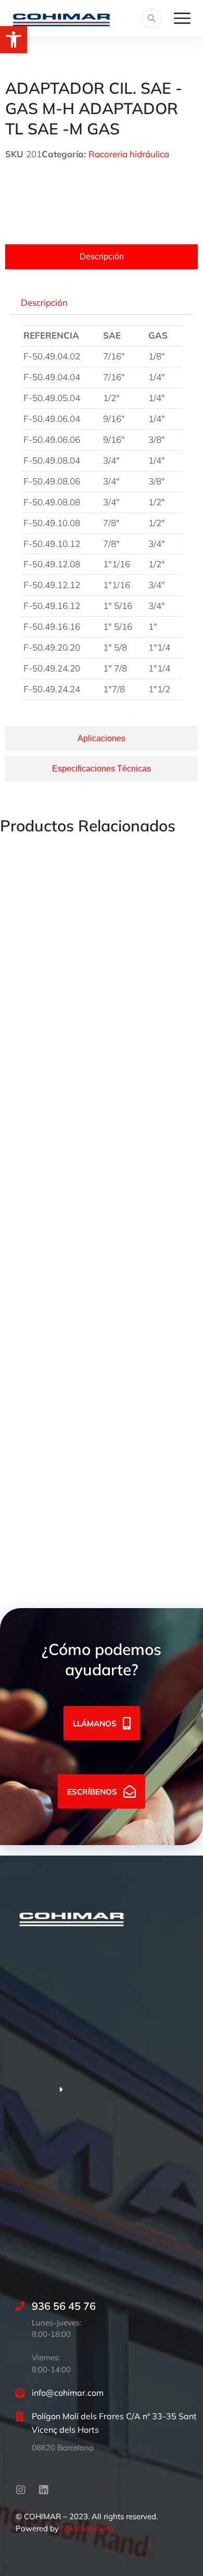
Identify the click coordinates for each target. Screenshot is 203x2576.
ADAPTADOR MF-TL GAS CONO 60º (75, 976)
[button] (14, 40)
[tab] (102, 257)
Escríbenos (92, 1791)
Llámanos (95, 1723)
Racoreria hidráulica (129, 154)
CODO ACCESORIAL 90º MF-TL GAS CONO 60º (97, 1404)
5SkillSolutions (88, 2528)
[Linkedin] (44, 2490)
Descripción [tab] (44, 302)
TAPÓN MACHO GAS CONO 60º (66, 1119)
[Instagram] (21, 2490)
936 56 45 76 (64, 2306)
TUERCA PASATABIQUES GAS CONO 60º (85, 1261)
